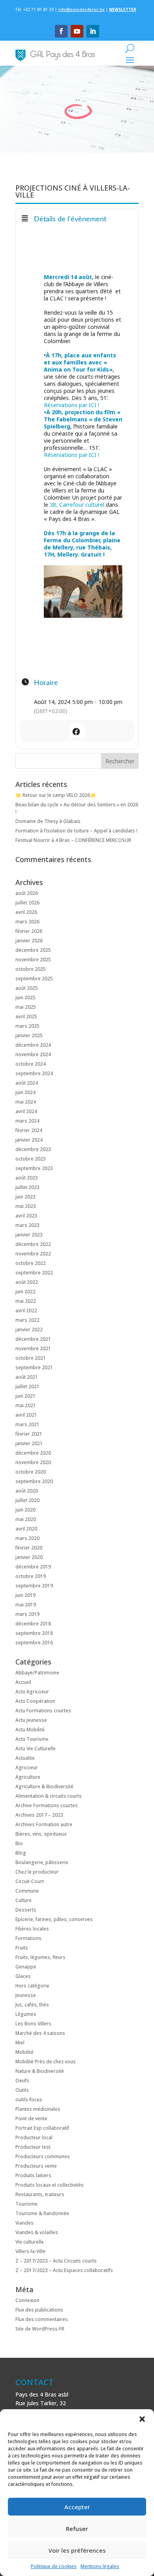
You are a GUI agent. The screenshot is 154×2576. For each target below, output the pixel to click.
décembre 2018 (33, 1624)
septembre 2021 (34, 1367)
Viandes (24, 2223)
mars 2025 (27, 1026)
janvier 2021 (29, 1443)
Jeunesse (26, 1995)
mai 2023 (26, 1206)
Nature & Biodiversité (40, 2071)
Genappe (26, 1967)
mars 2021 (27, 1424)
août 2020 (27, 1491)
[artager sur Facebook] (76, 731)
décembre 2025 (33, 950)
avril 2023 (26, 1216)
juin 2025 (25, 997)
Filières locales (32, 1929)
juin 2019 (25, 1595)
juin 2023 (25, 1197)
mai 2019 (26, 1605)
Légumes (26, 2014)
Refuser (77, 2529)
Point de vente (31, 2118)
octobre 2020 (31, 1472)
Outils (22, 2090)
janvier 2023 (29, 1235)
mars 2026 (27, 922)
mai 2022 (26, 1301)
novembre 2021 (33, 1348)
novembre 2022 (33, 1254)
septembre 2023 (34, 1168)
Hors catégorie (32, 1986)
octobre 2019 (31, 1576)
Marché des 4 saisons (40, 2033)
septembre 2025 (34, 979)
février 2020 (29, 1548)
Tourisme (26, 2204)
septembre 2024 (34, 1073)
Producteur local (34, 2137)
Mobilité (24, 2052)
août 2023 (27, 1178)
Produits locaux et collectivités (50, 2185)
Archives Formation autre (44, 1824)
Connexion (27, 2300)
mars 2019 (27, 1614)
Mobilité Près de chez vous (46, 2062)
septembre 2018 (34, 1633)
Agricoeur (27, 1767)
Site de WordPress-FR (40, 2329)
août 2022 (27, 1282)
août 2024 (27, 1083)
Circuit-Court (30, 1881)
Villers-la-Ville (30, 2251)
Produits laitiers (33, 2175)
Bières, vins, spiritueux (41, 1834)
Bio (19, 1843)
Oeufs (22, 2081)
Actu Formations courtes (43, 1711)
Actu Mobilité (30, 1730)
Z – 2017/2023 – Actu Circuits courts (56, 2261)
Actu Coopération (35, 1701)
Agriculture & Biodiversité (44, 1786)
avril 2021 (26, 1415)
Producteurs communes (43, 2156)
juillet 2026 (27, 903)
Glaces (23, 1976)
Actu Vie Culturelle (36, 1748)
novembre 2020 (33, 1462)
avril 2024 (26, 1111)
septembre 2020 (34, 1481)
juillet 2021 (27, 1386)
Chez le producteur (37, 1872)
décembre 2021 (33, 1339)
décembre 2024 (33, 1045)
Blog (21, 1853)
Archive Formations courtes (47, 1805)
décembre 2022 (33, 1244)
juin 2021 (25, 1396)
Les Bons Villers (33, 2024)
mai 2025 (26, 1007)
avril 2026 (26, 912)
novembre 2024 (33, 1054)
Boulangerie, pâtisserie (42, 1862)
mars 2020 (27, 1538)
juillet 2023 (27, 1187)
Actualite (25, 1758)
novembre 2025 (33, 960)
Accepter (77, 2507)
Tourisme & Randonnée (42, 2213)
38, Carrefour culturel (77, 505)
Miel (20, 2043)
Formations (28, 1938)
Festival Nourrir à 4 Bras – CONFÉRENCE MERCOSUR (73, 840)
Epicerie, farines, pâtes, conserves (54, 1919)
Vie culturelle (30, 2242)
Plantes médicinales (38, 2109)
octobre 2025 (31, 969)
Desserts (26, 1910)
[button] (142, 2419)
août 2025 (27, 988)
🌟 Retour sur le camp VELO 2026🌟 (56, 795)
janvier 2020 (29, 1557)
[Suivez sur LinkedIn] (93, 31)
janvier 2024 (29, 1140)
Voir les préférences (77, 2550)
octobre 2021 (31, 1358)
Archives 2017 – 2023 (39, 1815)
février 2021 (29, 1434)
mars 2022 (27, 1320)
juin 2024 (25, 1092)
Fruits (22, 1948)
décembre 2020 (33, 1453)
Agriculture (28, 1777)
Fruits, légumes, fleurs (40, 1957)
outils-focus (29, 2099)
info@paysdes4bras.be (81, 9)
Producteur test (33, 2147)
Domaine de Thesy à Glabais (48, 821)
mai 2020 (26, 1519)
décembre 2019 (33, 1567)
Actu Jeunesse (31, 1720)
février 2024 (29, 1130)
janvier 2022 (29, 1330)
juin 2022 (25, 1292)
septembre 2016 (34, 1643)
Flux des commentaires (42, 2319)
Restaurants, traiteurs (40, 2194)
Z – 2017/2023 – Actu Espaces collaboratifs (64, 2270)
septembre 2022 (34, 1273)
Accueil (23, 1682)
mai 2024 (26, 1102)
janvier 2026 (29, 941)
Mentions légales (100, 2566)
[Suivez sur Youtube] (77, 31)
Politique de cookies (54, 2566)
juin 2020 (25, 1510)
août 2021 (27, 1377)
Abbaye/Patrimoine (37, 1673)
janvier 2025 (29, 1035)
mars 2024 (27, 1121)
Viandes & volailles (37, 2232)
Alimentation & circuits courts (49, 1796)
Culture (23, 1900)
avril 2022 (26, 1311)
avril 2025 (26, 1016)
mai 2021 (26, 1405)
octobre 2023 (31, 1159)
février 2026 (29, 931)
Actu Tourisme (32, 1739)
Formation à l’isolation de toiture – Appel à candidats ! (76, 831)
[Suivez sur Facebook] (61, 31)
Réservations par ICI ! (71, 405)
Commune (27, 1891)
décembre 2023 (33, 1149)
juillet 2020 (27, 1500)
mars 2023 (27, 1225)
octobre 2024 (31, 1064)
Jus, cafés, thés (32, 2005)
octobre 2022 (31, 1263)
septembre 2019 (34, 1586)
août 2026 (27, 893)
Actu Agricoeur (32, 1692)
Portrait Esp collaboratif (42, 2128)
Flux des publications (39, 2310)
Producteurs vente (36, 2166)
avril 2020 (26, 1529)
